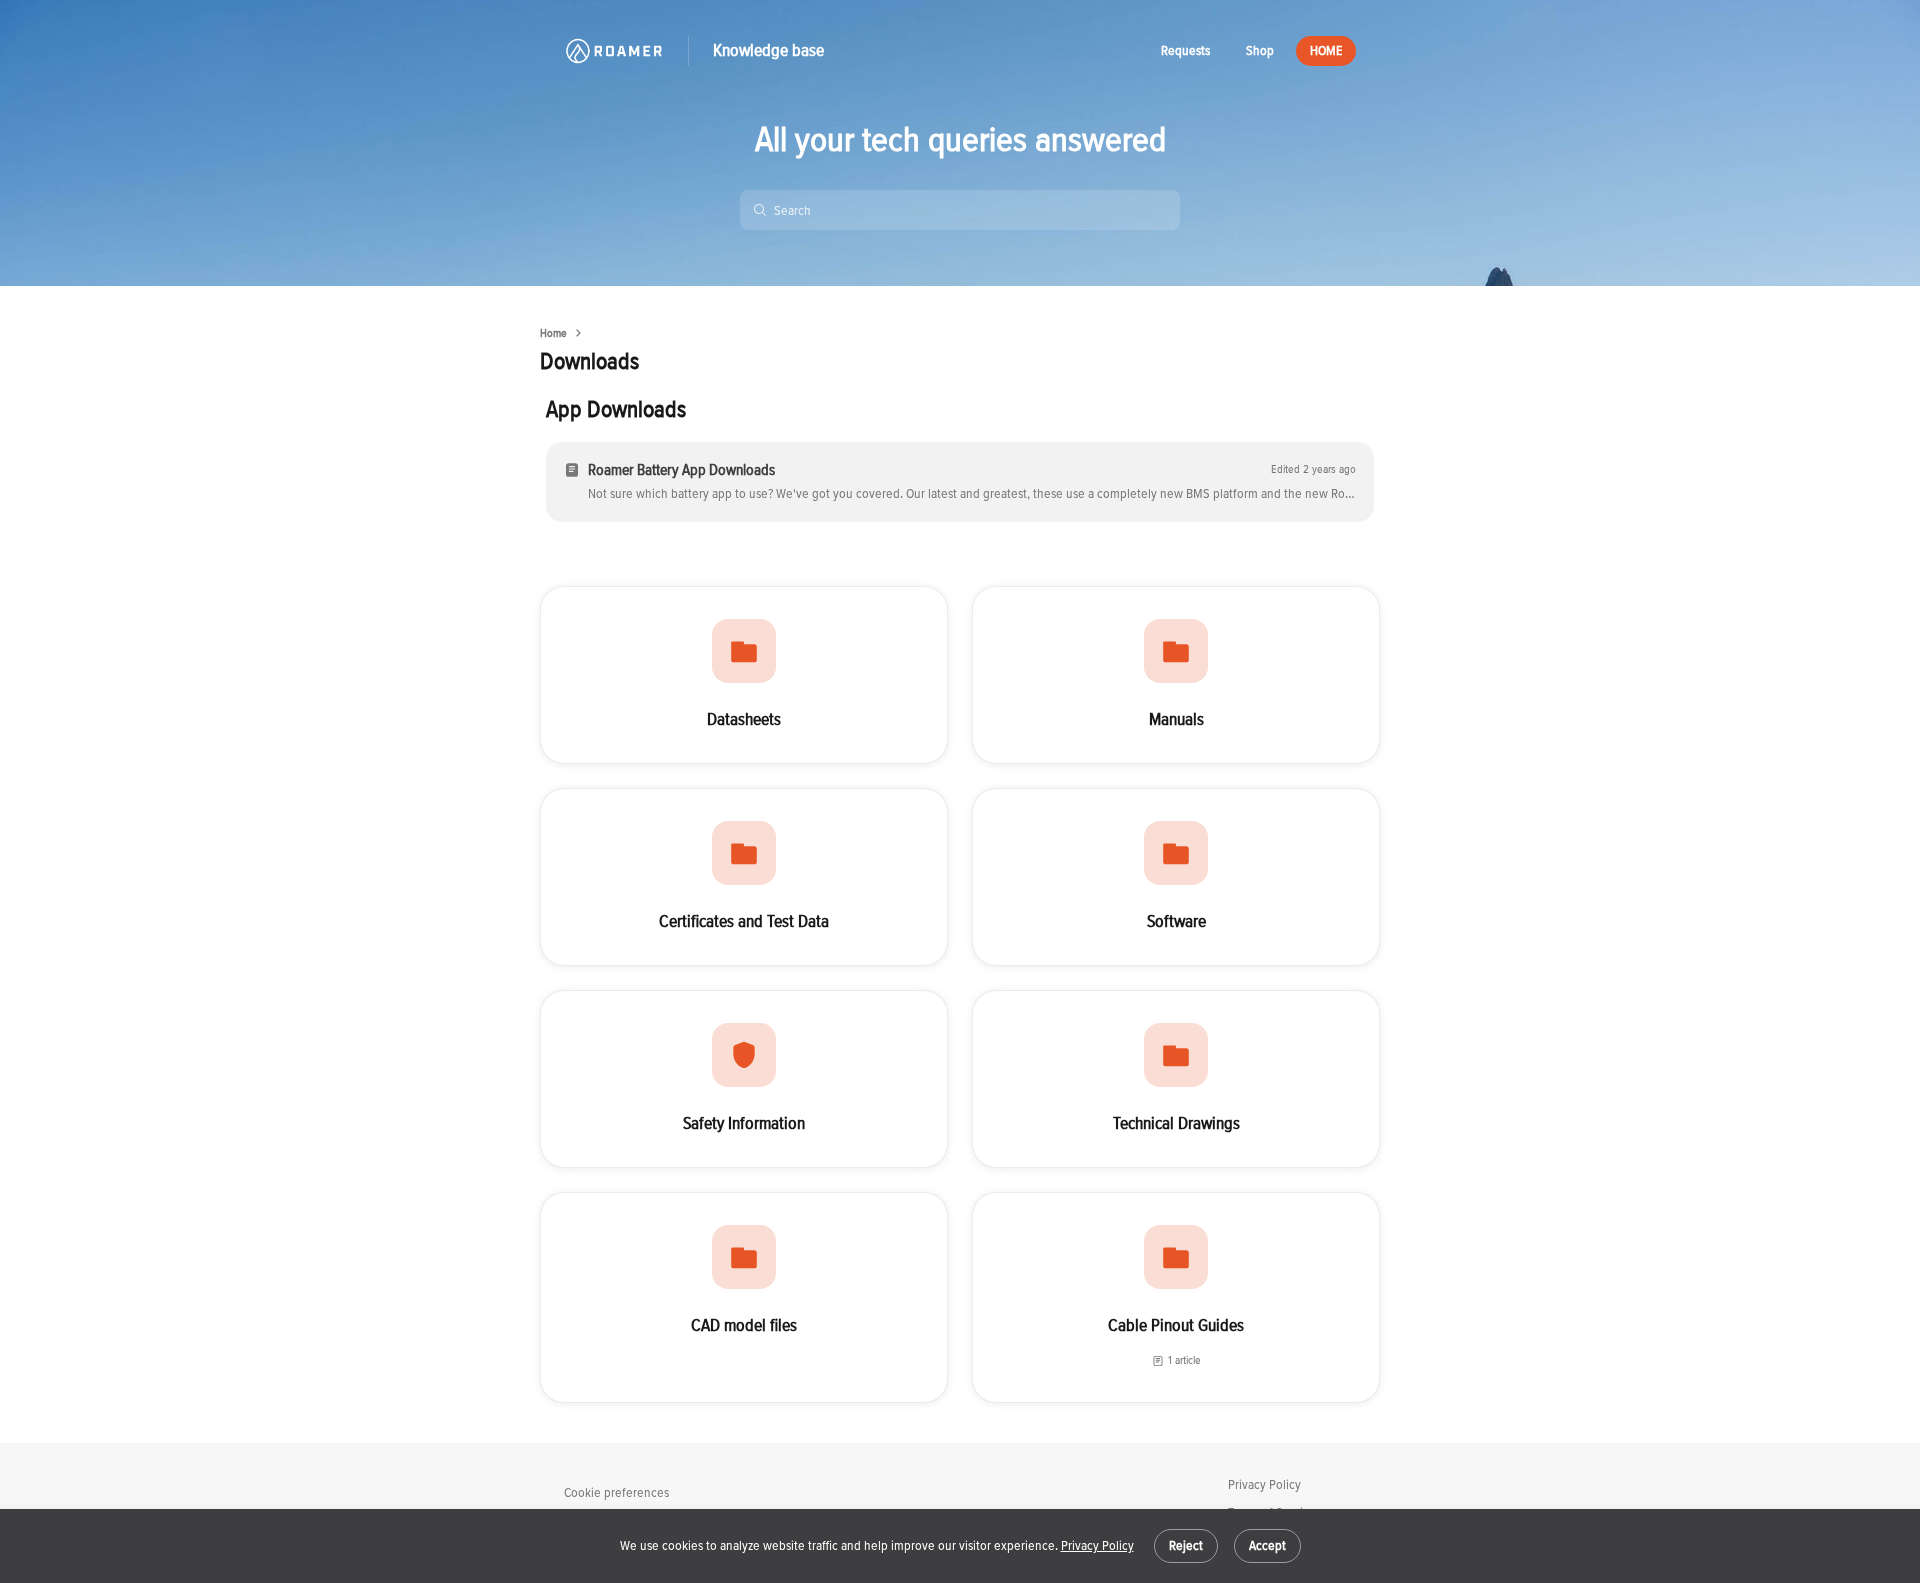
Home (553, 333)
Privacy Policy (1097, 1545)
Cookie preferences (616, 1492)
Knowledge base (768, 50)
